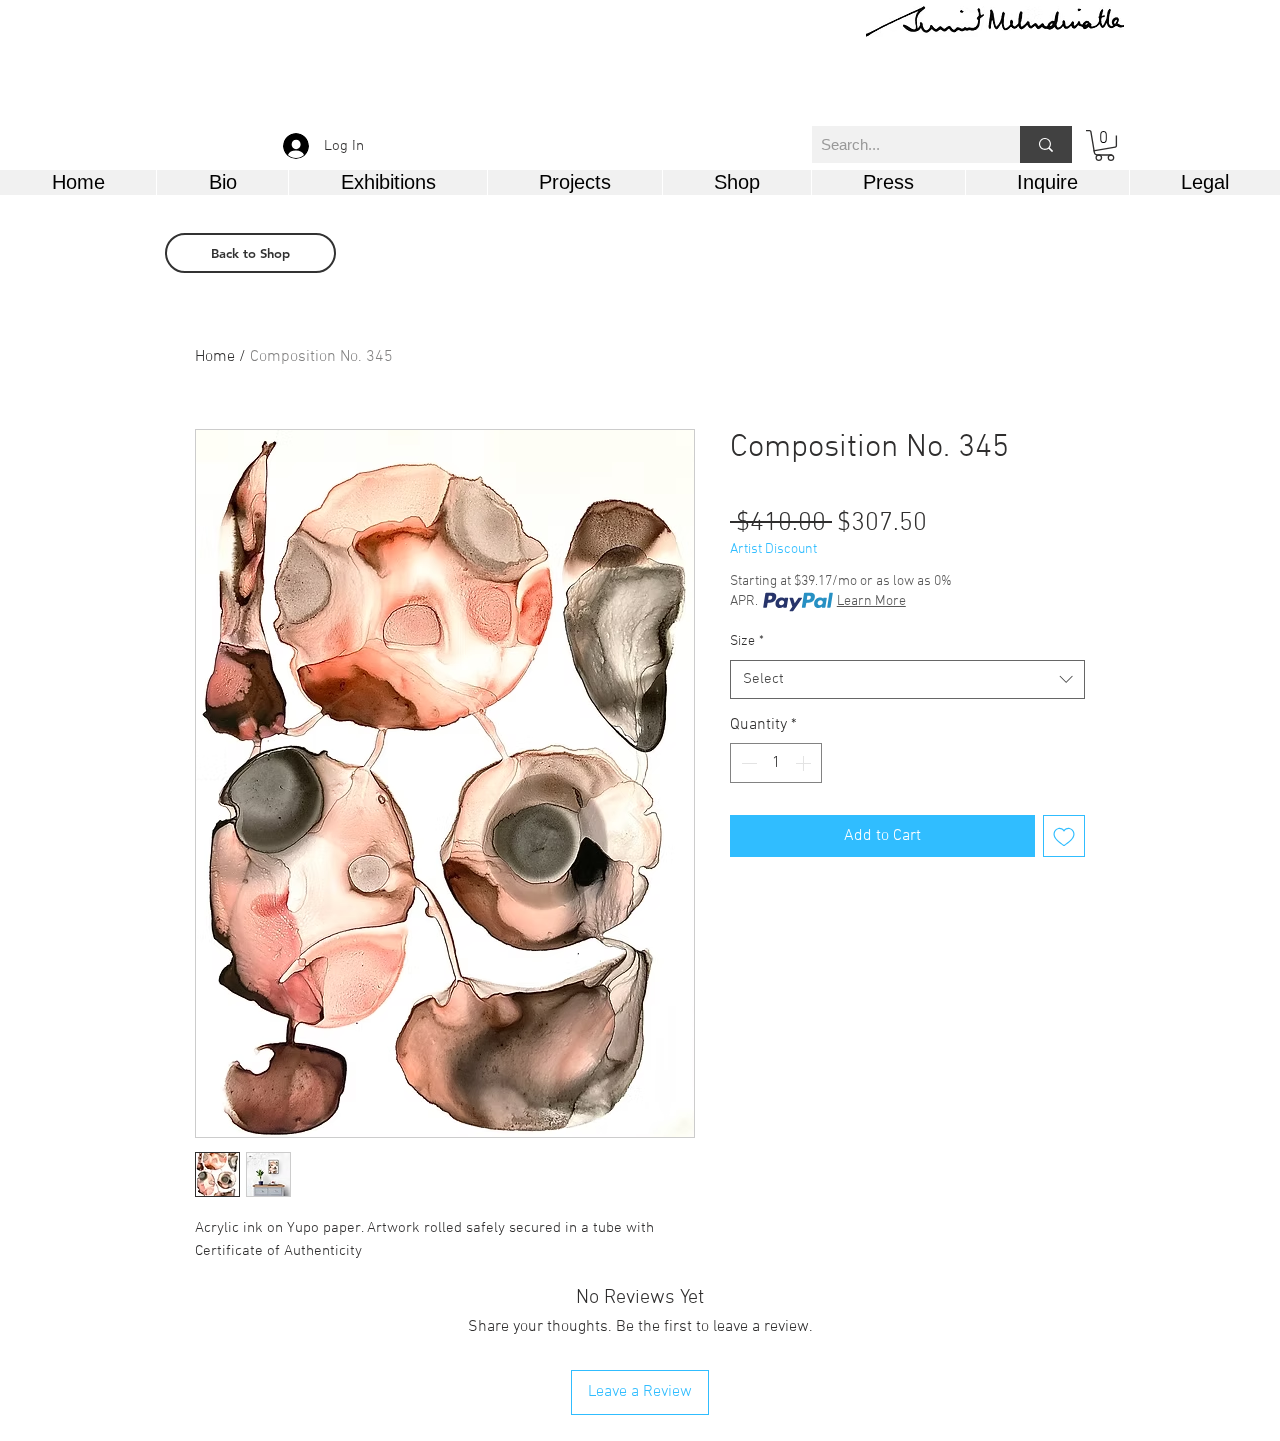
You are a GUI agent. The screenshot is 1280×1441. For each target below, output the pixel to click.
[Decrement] (747, 763)
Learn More (871, 601)
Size (747, 641)
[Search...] (1046, 144)
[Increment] (805, 763)
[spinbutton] (776, 763)
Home (215, 357)
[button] (1104, 145)
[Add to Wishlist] (1064, 836)
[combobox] (907, 679)
